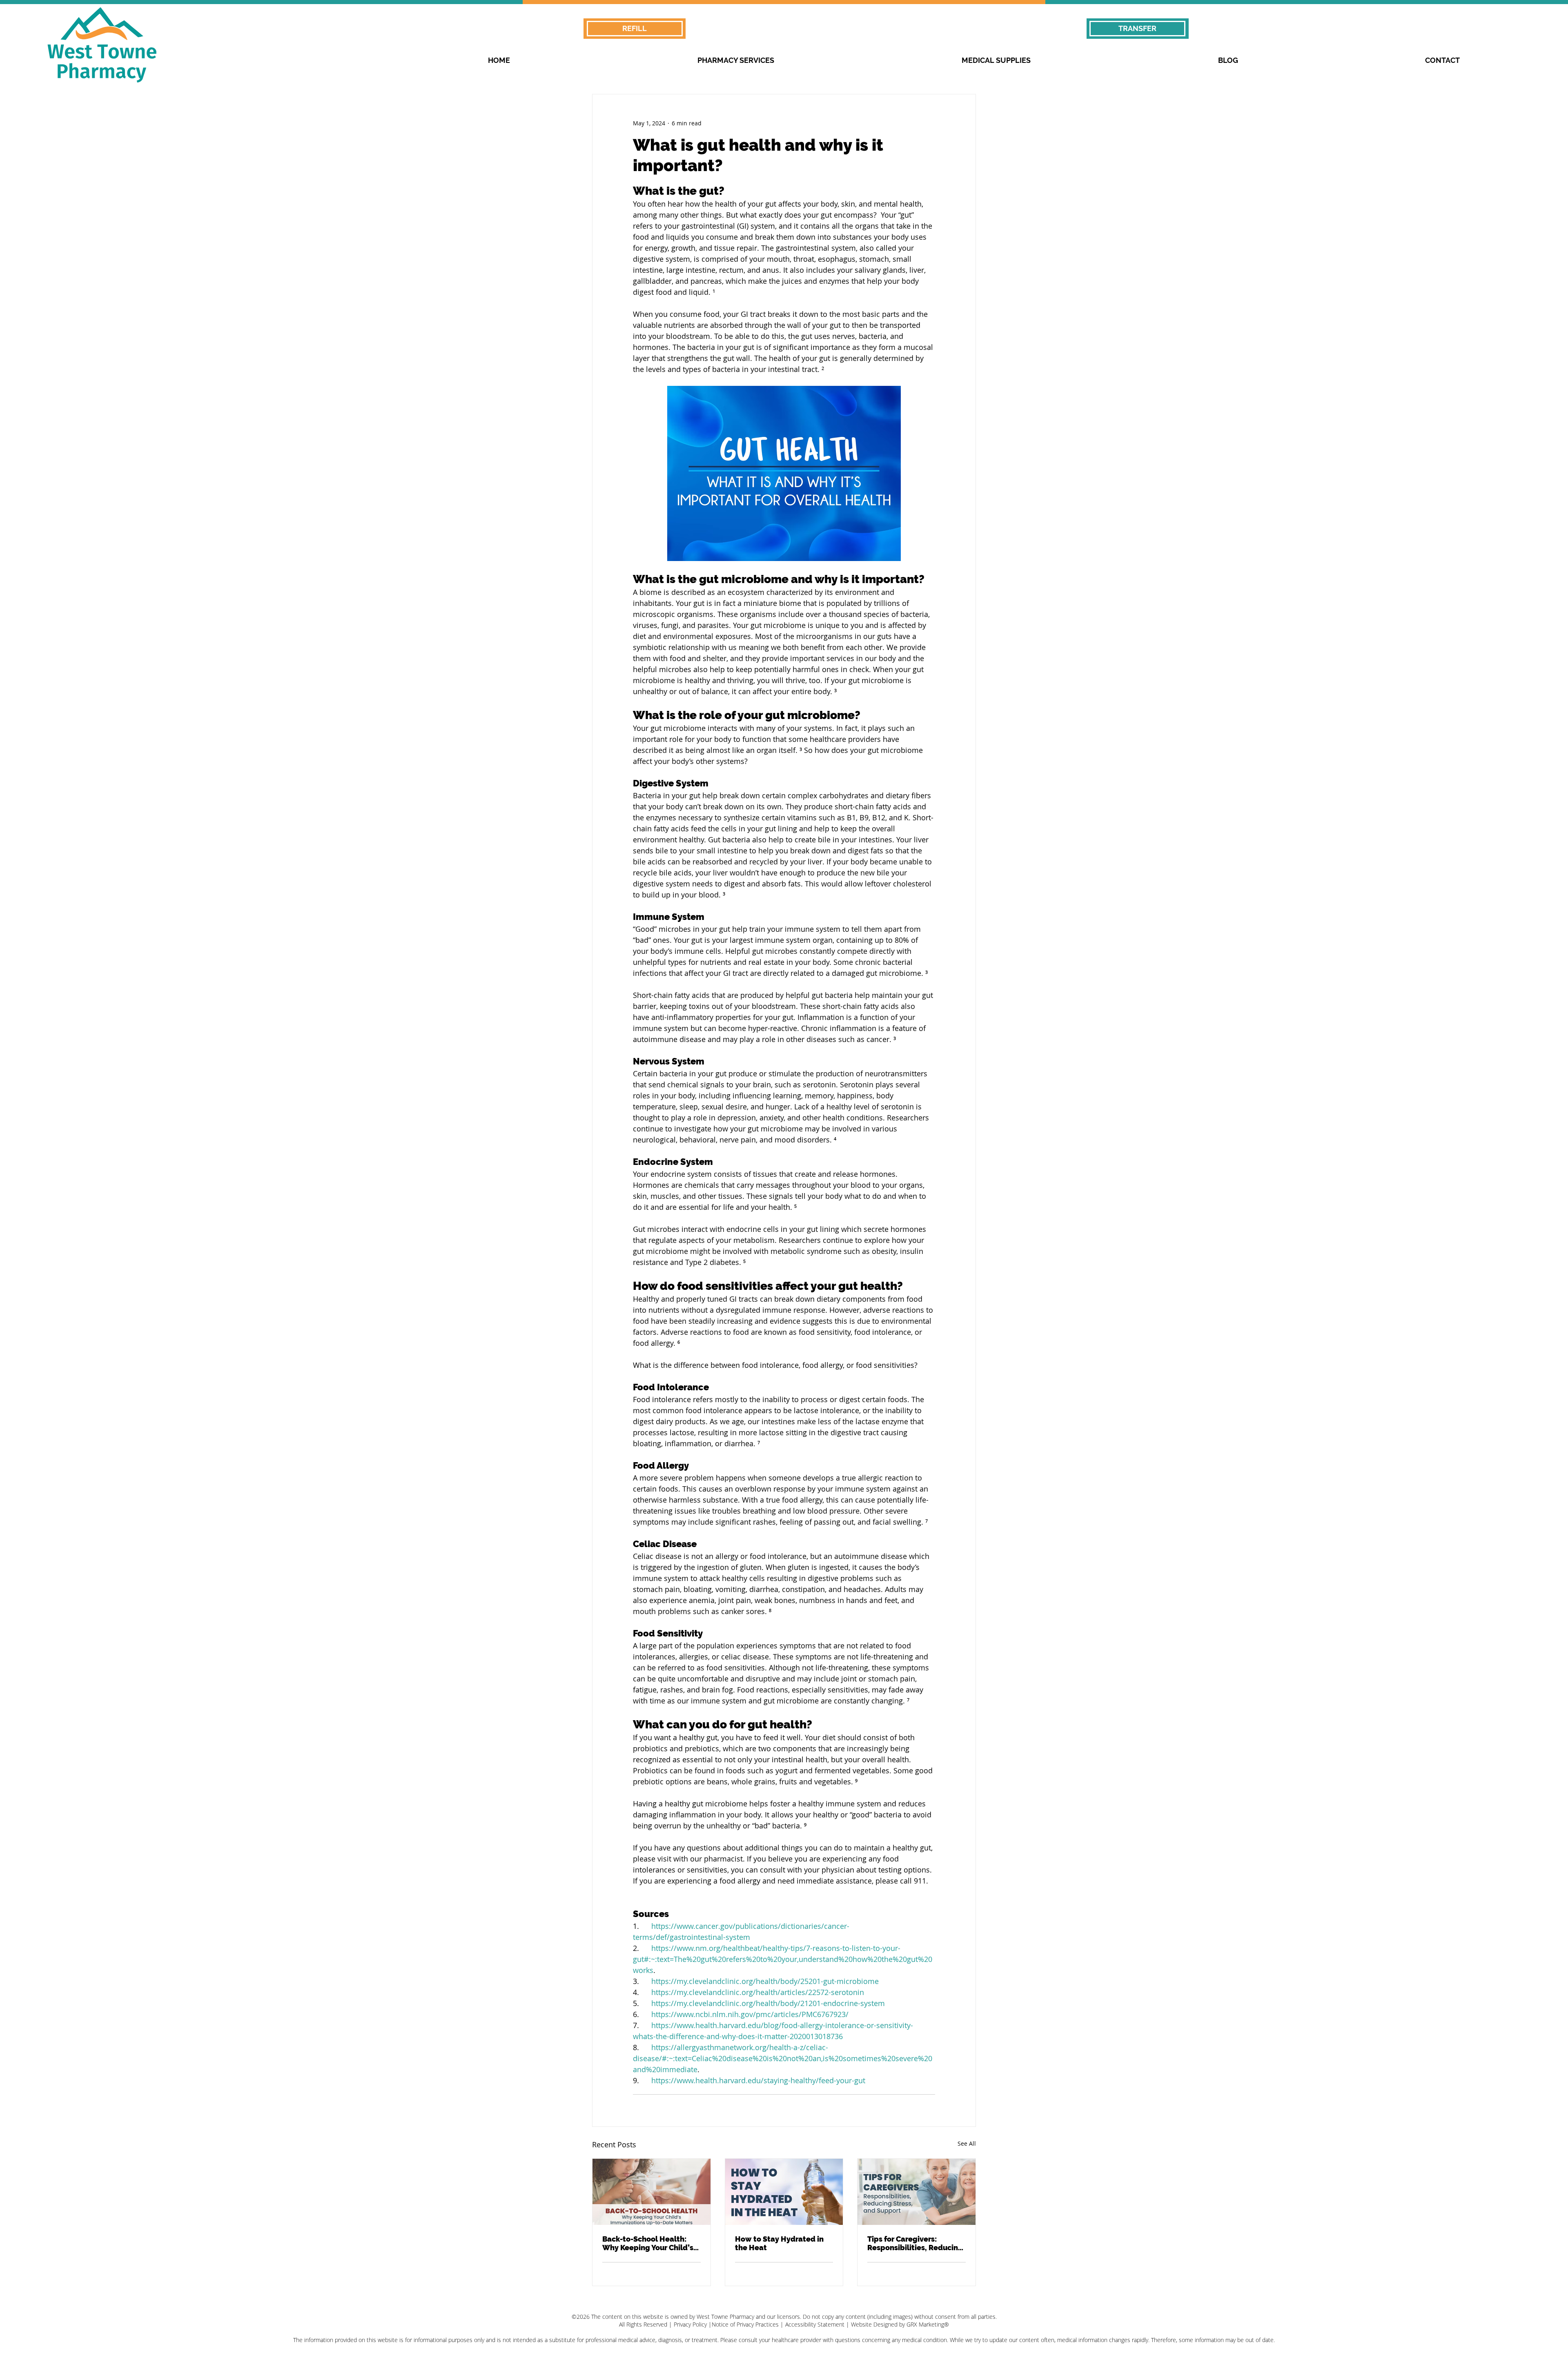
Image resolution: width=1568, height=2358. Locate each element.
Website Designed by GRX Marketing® (900, 2324)
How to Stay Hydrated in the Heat (779, 2243)
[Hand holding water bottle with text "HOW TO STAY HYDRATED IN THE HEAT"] (784, 2192)
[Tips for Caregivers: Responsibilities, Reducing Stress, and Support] (917, 2192)
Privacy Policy (690, 2324)
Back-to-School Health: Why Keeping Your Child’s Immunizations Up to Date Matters (649, 2243)
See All (967, 2143)
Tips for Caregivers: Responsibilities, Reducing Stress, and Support (915, 2243)
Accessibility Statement (815, 2324)
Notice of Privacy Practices (745, 2324)
